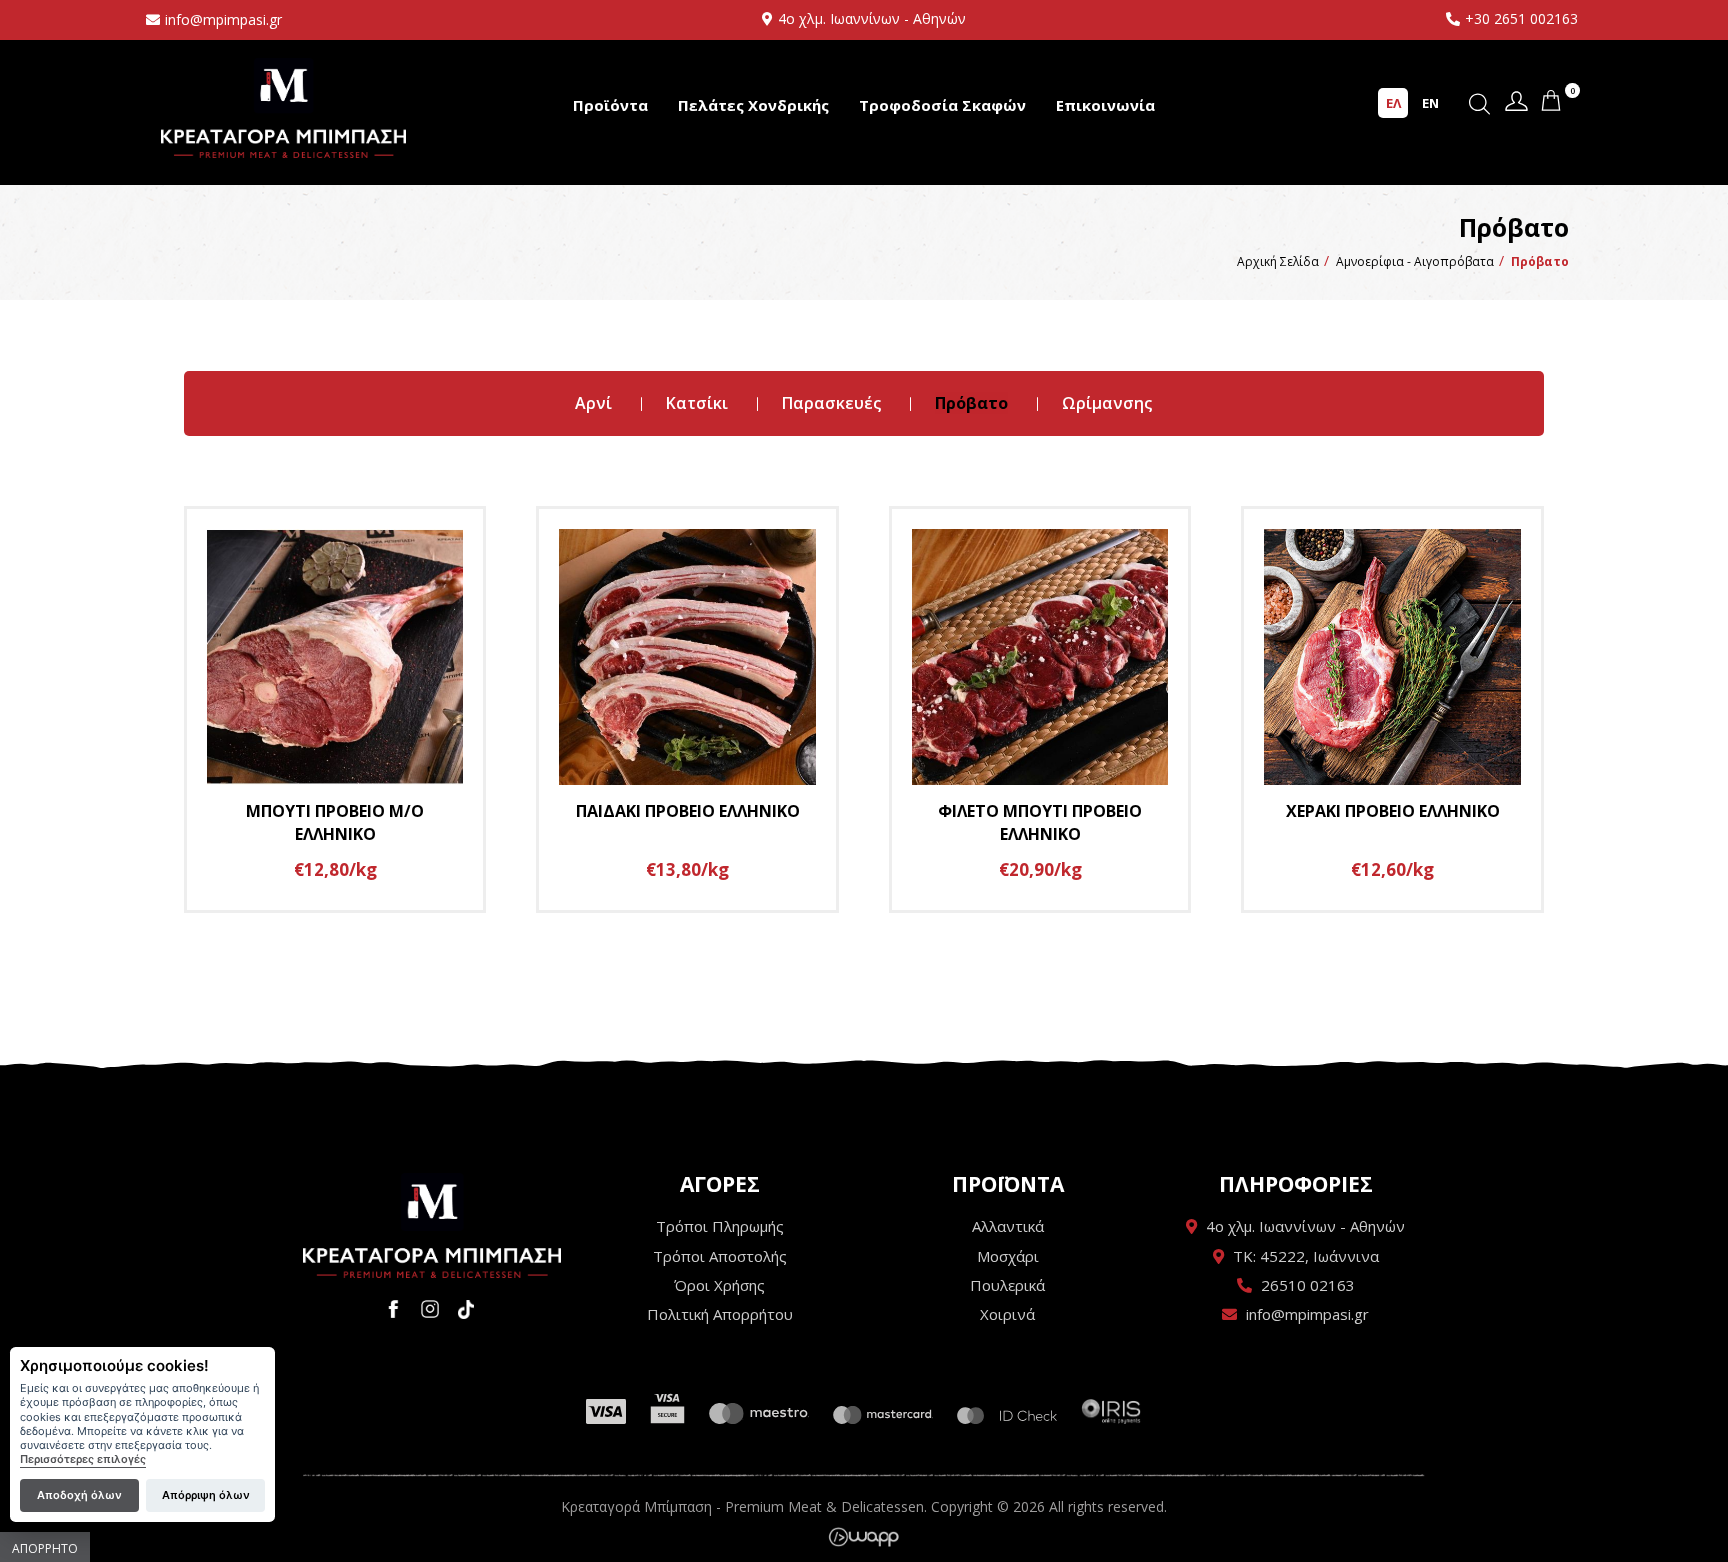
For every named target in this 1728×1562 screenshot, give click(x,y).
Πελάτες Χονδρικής (753, 105)
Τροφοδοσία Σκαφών (942, 105)
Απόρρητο (45, 1548)
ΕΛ (1393, 103)
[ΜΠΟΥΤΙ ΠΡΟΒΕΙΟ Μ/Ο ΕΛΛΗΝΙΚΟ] (335, 709)
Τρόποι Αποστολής (720, 1256)
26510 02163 (1308, 1285)
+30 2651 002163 (1521, 18)
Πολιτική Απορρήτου (720, 1314)
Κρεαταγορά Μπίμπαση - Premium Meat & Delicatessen (283, 107)
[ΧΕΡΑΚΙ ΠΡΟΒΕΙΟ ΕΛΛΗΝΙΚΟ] (1392, 709)
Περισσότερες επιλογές (83, 1460)
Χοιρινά (1007, 1314)
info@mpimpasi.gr (223, 19)
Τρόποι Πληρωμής (720, 1226)
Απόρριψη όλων (206, 1495)
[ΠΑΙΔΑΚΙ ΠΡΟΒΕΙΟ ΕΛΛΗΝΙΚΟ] (687, 709)
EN (1430, 103)
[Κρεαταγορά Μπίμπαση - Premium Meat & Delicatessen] (432, 1225)
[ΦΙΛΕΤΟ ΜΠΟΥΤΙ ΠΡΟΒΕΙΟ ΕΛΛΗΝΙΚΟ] (1040, 709)
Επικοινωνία (1105, 105)
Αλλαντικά (1008, 1226)
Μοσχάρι (1008, 1256)
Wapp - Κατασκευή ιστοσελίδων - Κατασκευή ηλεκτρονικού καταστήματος (863, 1537)
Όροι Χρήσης (719, 1285)
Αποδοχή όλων (79, 1495)
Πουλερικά (1007, 1285)
